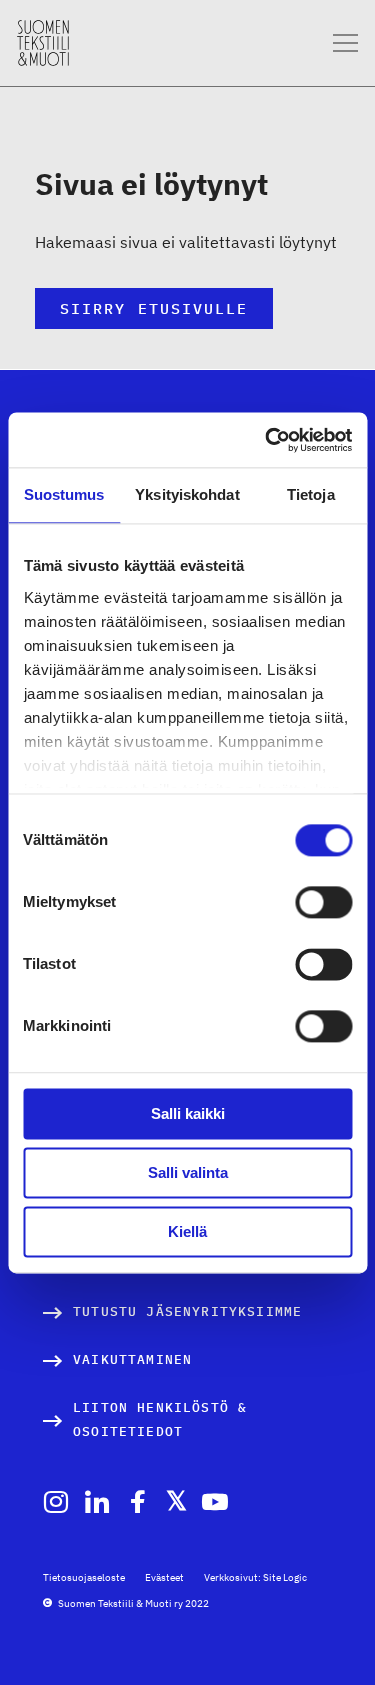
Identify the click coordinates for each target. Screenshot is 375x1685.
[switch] (323, 902)
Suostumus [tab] (64, 494)
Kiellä (187, 1231)
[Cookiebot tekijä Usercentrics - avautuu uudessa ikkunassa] (267, 440)
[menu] (345, 43)
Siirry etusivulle (154, 308)
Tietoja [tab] (311, 494)
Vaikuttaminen (132, 1359)
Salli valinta (188, 1172)
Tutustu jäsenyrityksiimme (187, 1311)
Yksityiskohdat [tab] (187, 494)
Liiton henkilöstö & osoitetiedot (160, 1419)
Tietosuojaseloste (84, 1577)
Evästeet (164, 1577)
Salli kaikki (188, 1113)
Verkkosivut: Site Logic (255, 1577)
